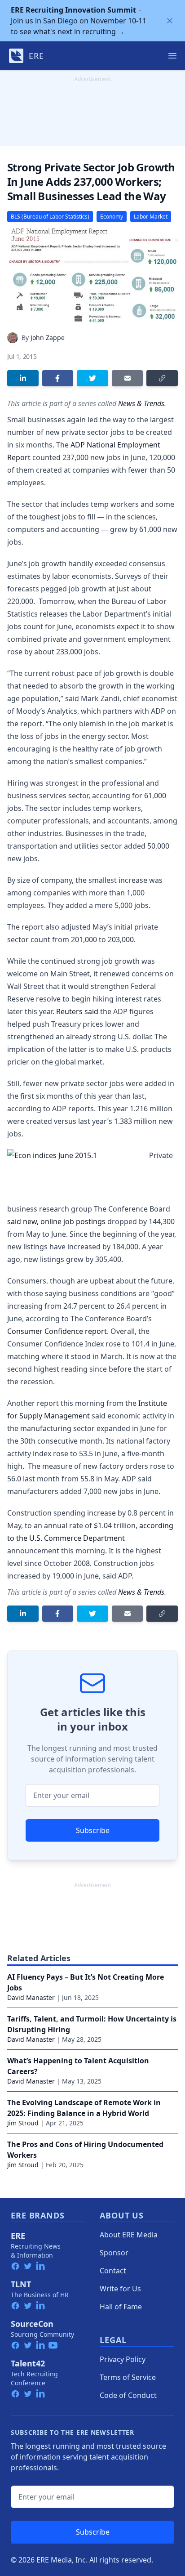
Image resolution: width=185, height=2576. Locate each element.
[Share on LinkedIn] (23, 378)
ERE (18, 2236)
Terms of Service (128, 2377)
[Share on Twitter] (92, 378)
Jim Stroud (23, 2123)
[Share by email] (128, 378)
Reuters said (77, 1011)
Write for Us (120, 2289)
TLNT (21, 2284)
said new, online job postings (56, 1221)
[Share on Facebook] (58, 378)
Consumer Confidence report (57, 1331)
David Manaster (31, 1997)
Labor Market (151, 217)
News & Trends (141, 403)
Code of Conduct (128, 2395)
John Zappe (48, 338)
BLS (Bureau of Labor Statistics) (50, 217)
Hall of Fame (121, 2307)
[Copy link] (162, 378)
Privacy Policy (123, 2359)
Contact (113, 2271)
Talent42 (28, 2363)
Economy (112, 217)
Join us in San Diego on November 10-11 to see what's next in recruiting (79, 21)
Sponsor (114, 2253)
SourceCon (32, 2324)
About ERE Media (129, 2235)
